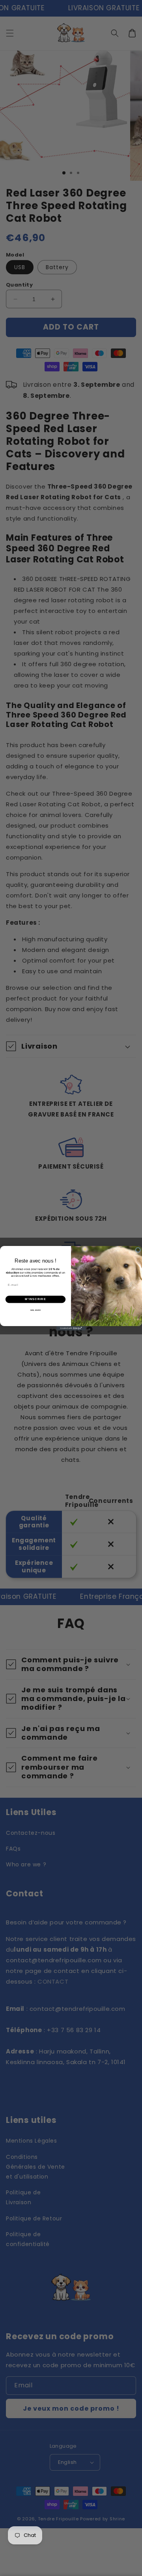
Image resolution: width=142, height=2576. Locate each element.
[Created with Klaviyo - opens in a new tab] (71, 1328)
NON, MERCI (36, 1310)
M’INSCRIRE (35, 1299)
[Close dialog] (138, 1250)
